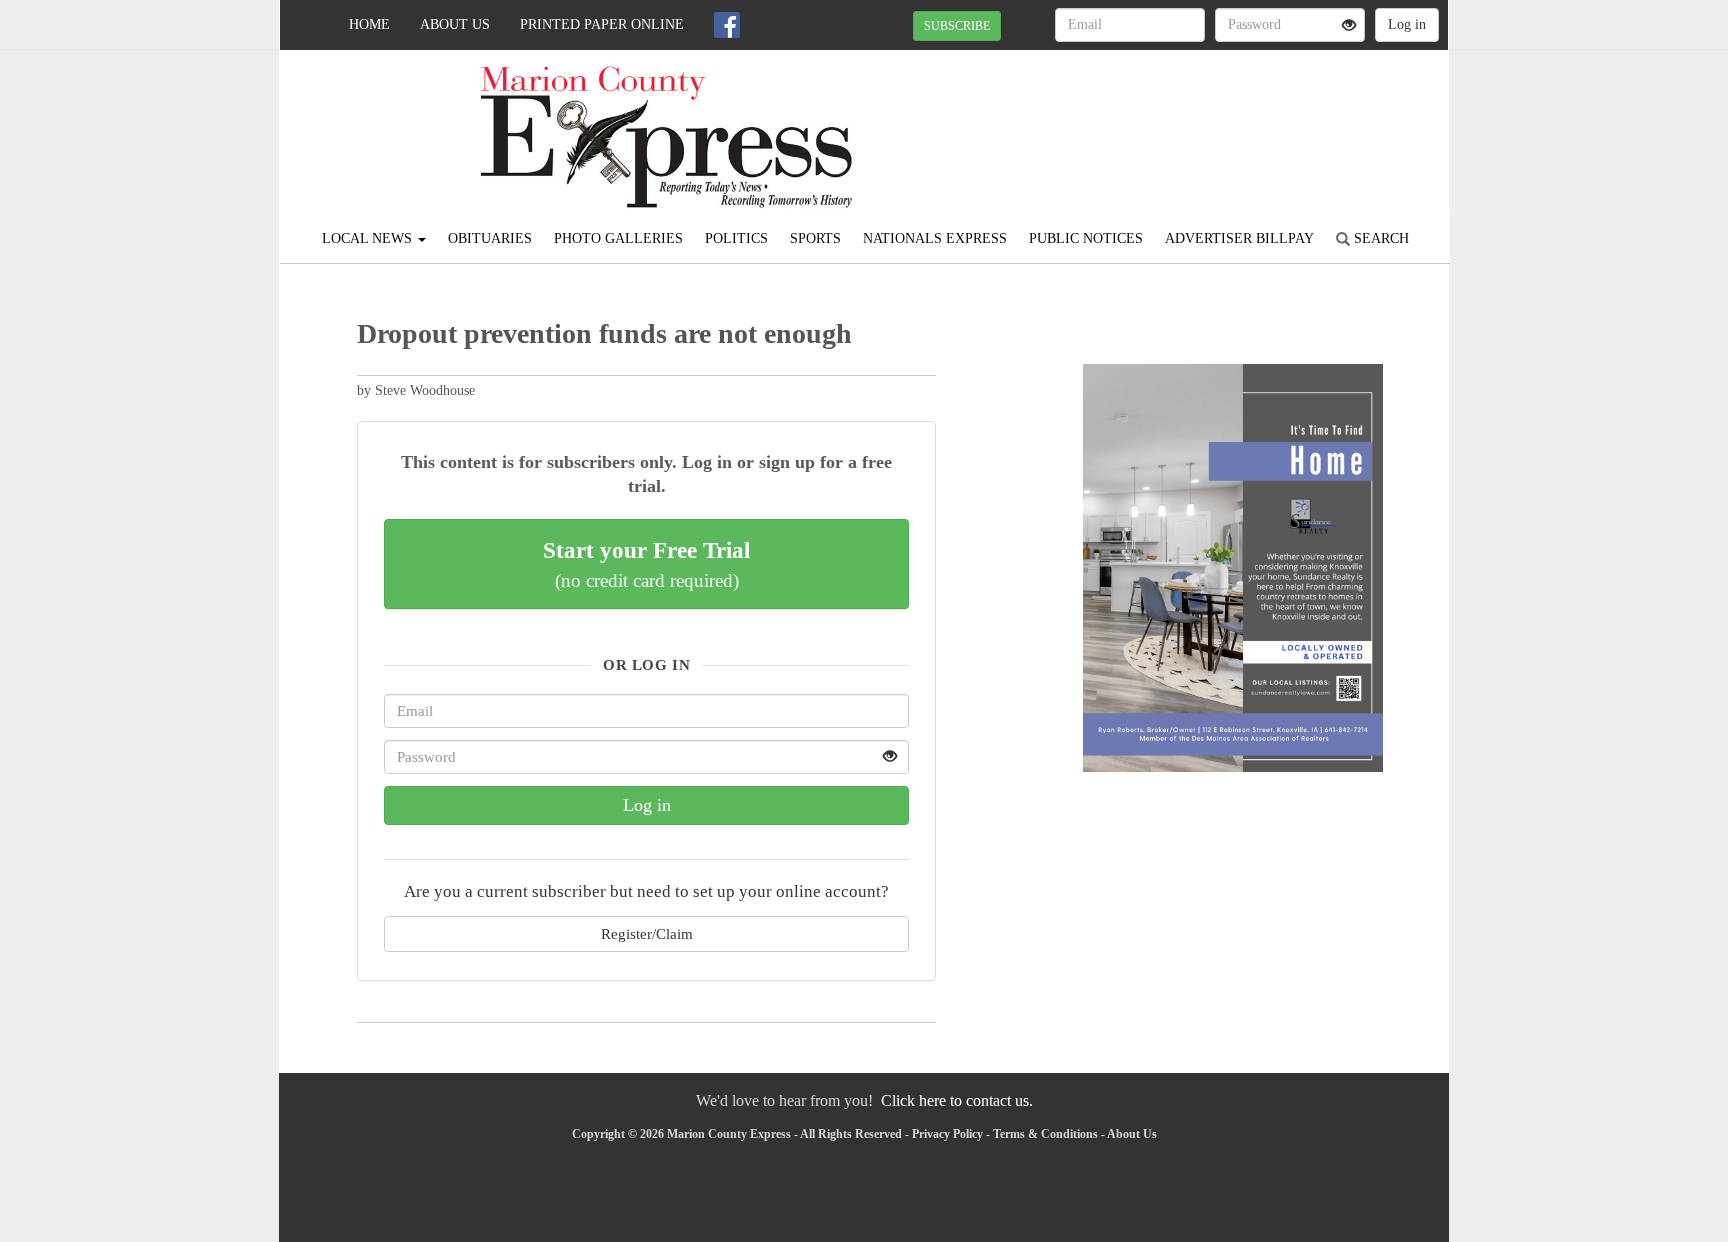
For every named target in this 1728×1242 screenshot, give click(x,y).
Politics (736, 238)
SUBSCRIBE (957, 26)
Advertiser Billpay (1239, 238)
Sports (815, 238)
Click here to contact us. (957, 1100)
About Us (455, 24)
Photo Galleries (618, 238)
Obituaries (490, 238)
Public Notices (1086, 238)
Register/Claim (647, 933)
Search (1379, 238)
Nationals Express (935, 238)
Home (369, 24)
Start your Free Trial (646, 564)
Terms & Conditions (1045, 1134)
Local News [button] (369, 238)
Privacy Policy (947, 1134)
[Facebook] (727, 25)
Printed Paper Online (602, 24)
